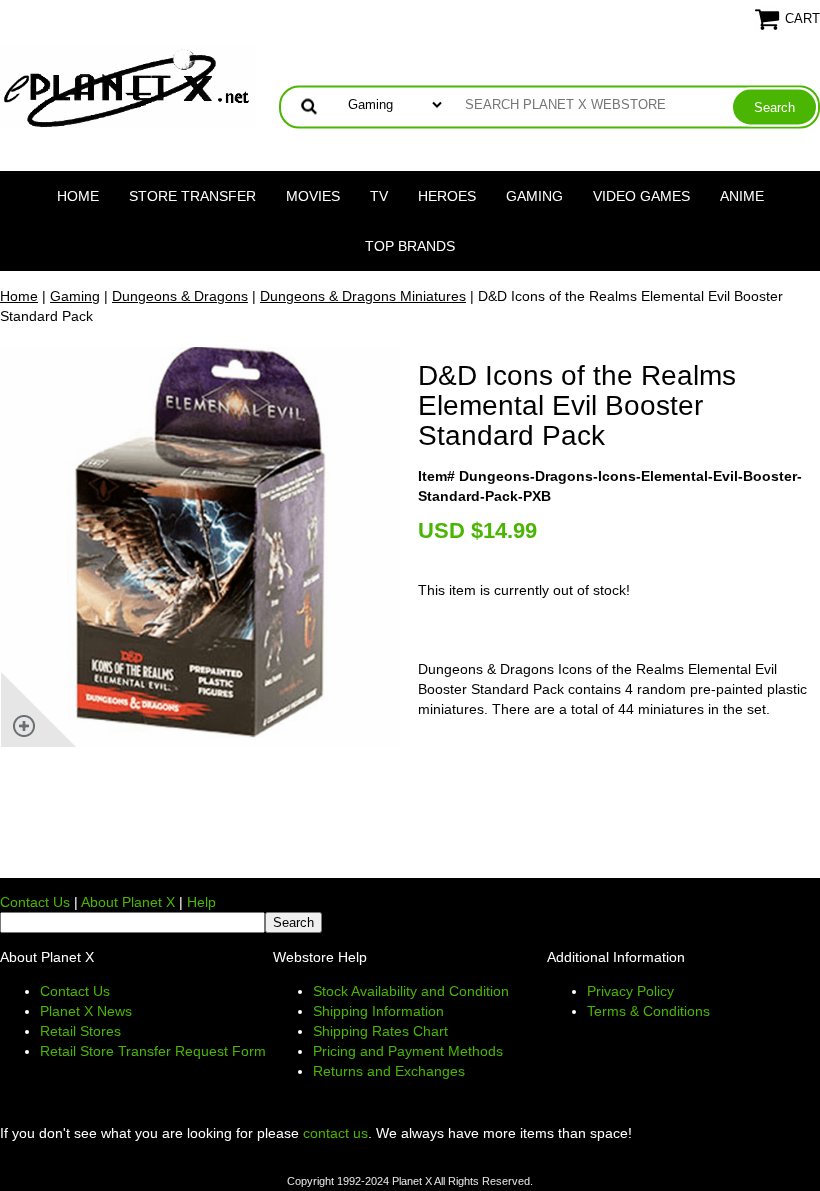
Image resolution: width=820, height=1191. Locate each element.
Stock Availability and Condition (411, 991)
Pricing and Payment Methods (408, 1051)
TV (379, 196)
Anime (742, 196)
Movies (313, 196)
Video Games (641, 196)
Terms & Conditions (648, 1011)
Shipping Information (378, 1011)
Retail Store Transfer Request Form (153, 1051)
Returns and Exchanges (389, 1071)
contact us (335, 1133)
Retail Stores (80, 1031)
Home (78, 196)
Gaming (534, 196)
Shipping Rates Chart (380, 1031)
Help (201, 902)
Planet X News (86, 1011)
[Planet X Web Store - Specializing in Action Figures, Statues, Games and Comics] (127, 86)
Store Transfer (192, 196)
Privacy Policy (630, 991)
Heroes (447, 196)
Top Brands (410, 246)
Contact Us (35, 902)
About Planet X (128, 902)
